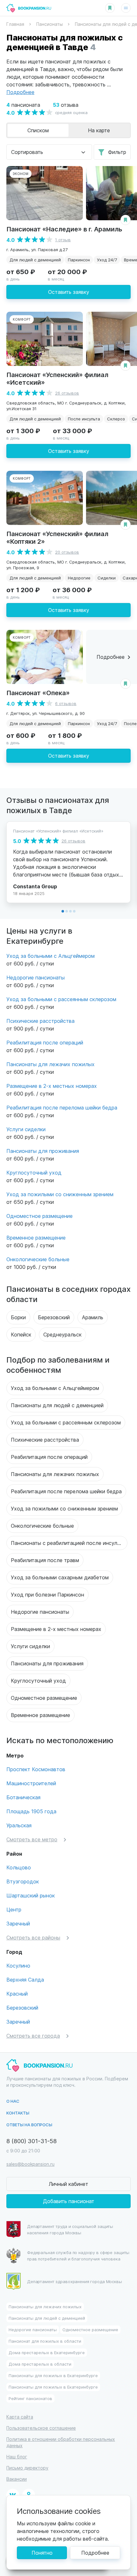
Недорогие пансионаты (36, 977)
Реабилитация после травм (45, 1560)
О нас (13, 2101)
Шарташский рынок (31, 1895)
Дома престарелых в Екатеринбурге (47, 2352)
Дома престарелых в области (40, 2364)
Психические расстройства (40, 1021)
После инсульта (84, 419)
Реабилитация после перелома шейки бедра (62, 1107)
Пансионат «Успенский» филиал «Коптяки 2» (57, 537)
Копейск (21, 1334)
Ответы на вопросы (29, 2125)
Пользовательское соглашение (41, 2428)
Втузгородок (23, 1881)
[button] (63, 911)
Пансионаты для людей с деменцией (57, 1405)
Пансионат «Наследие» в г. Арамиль (64, 229)
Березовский (54, 1317)
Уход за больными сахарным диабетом (60, 1577)
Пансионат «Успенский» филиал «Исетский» (57, 378)
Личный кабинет (68, 2184)
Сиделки (107, 578)
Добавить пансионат (69, 2201)
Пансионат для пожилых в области (45, 2341)
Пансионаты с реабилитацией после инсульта (68, 1543)
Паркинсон (79, 260)
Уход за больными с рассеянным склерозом (61, 999)
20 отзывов (67, 552)
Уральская (19, 1825)
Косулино (18, 1965)
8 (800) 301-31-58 (32, 2141)
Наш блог (17, 2457)
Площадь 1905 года (31, 1811)
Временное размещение (36, 1237)
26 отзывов (67, 393)
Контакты (18, 2113)
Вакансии (17, 2479)
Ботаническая (23, 1797)
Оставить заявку (69, 292)
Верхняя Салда (25, 1979)
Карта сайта (20, 2417)
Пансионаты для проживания (43, 1151)
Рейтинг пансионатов (30, 2398)
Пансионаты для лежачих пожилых (50, 1064)
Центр (14, 1909)
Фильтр (117, 152)
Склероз (116, 419)
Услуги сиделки (26, 1129)
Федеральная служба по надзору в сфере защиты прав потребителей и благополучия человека (78, 2256)
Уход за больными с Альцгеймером (50, 956)
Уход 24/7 (107, 260)
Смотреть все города (33, 2036)
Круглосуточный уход (34, 1172)
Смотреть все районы (33, 1937)
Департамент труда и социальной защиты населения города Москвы (70, 2229)
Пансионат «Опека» (38, 692)
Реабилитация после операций (45, 1042)
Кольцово (19, 1867)
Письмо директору (27, 2468)
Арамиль (93, 1317)
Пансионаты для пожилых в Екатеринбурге (53, 2375)
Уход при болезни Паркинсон (47, 1594)
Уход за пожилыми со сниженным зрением (60, 1194)
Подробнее (95, 2553)
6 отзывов (66, 703)
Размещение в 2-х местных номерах (52, 1086)
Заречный (18, 1923)
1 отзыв (63, 240)
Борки (18, 1317)
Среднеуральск (62, 1334)
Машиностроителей (31, 1783)
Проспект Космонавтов (36, 1769)
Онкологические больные (38, 1259)
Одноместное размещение (40, 1216)
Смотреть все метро (32, 1839)
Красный (17, 1994)
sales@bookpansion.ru (30, 2164)
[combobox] (49, 152)
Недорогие (79, 578)
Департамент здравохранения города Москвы (75, 2281)
